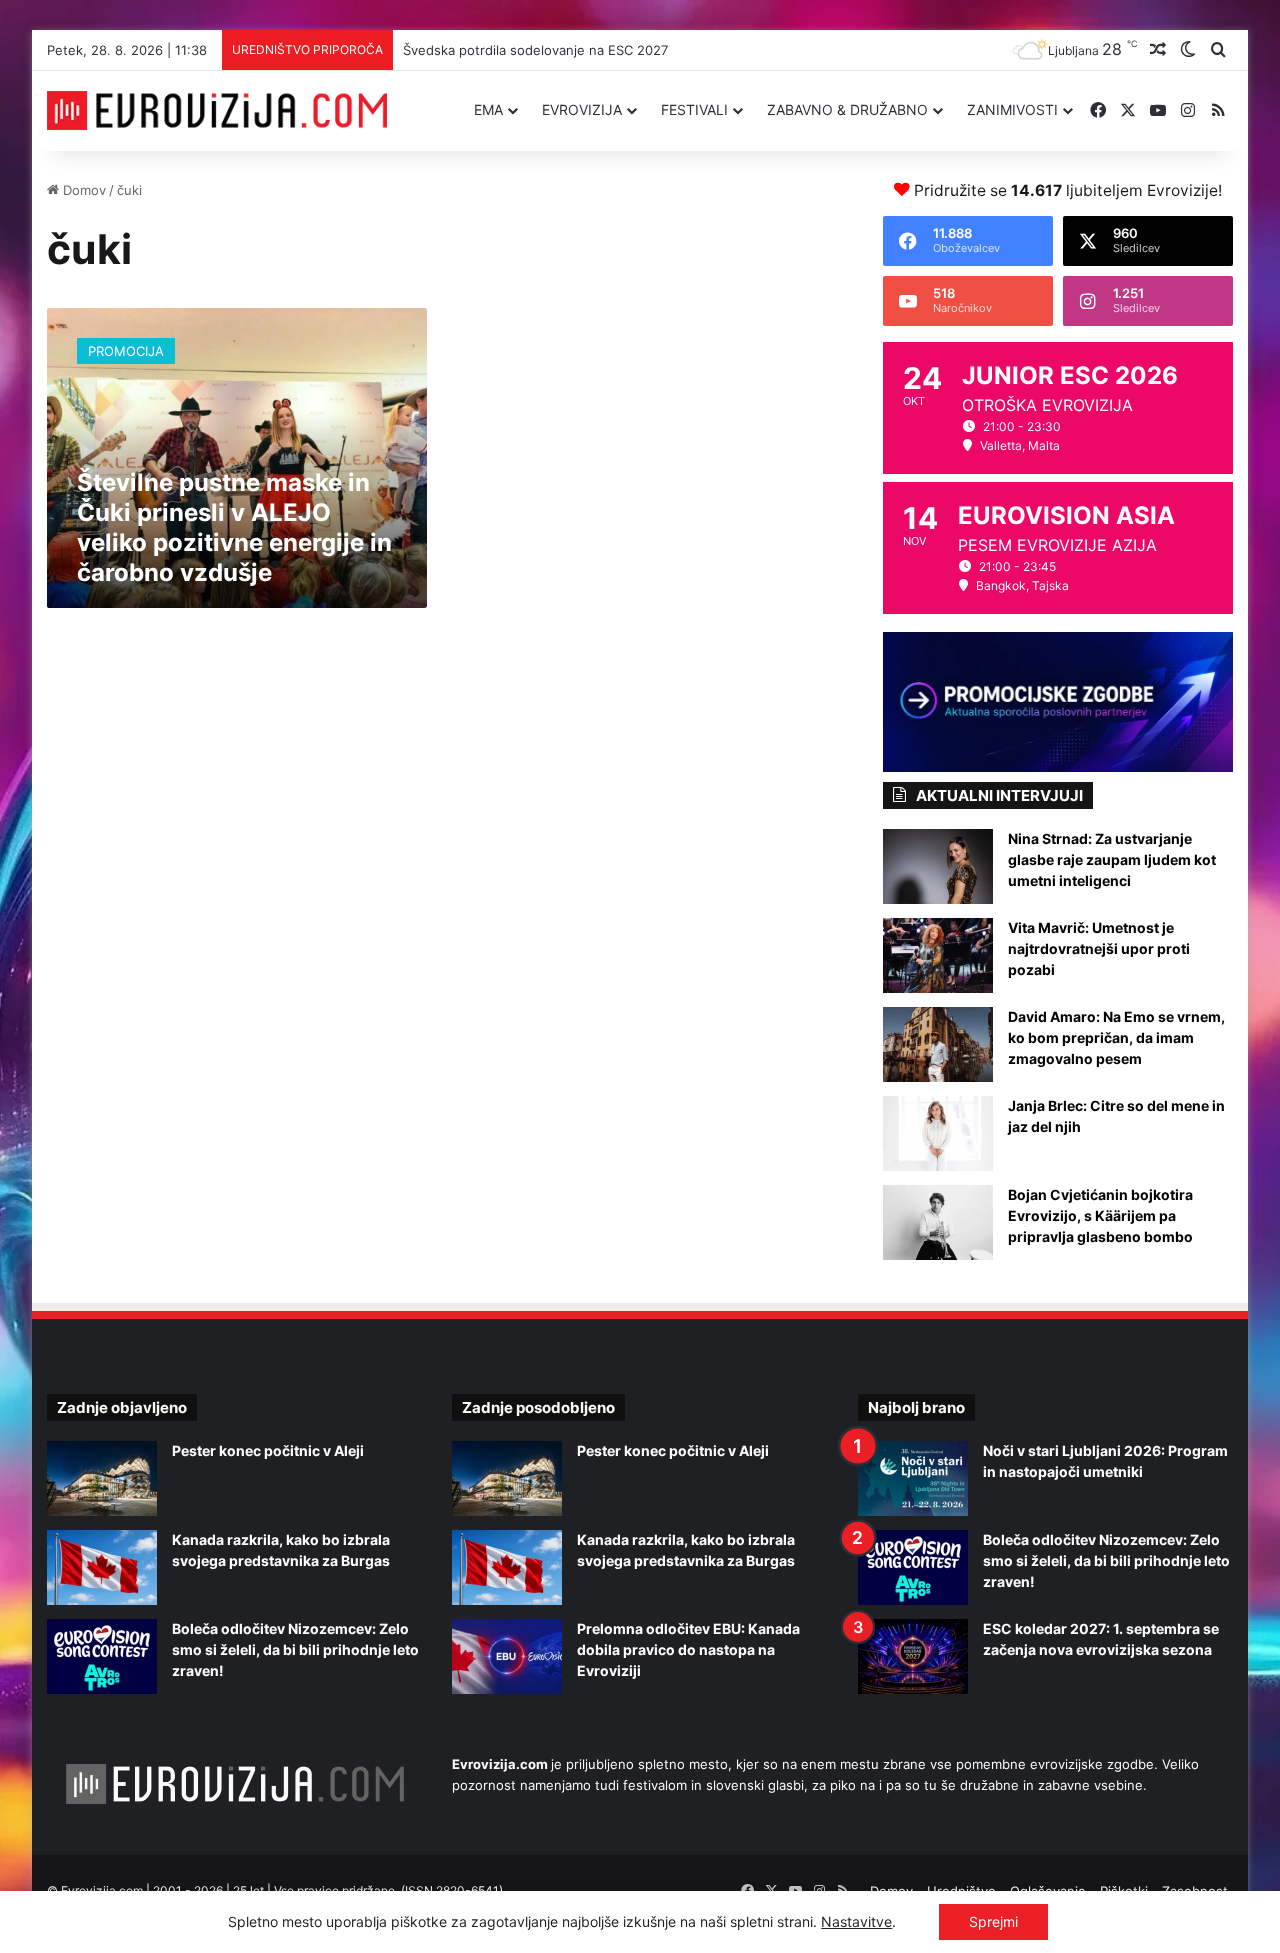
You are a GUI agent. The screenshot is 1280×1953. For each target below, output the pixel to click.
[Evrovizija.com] (217, 111)
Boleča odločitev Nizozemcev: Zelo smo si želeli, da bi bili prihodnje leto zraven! (295, 1649)
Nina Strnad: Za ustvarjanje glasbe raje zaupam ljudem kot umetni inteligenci (1112, 859)
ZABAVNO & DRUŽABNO (847, 109)
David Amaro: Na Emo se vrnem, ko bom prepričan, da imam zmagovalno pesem (1116, 1037)
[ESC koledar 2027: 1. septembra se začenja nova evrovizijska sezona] (913, 1656)
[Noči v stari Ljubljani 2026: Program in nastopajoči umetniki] (913, 1478)
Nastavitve (856, 1921)
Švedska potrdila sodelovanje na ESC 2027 (535, 50)
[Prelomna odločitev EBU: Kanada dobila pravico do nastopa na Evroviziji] (507, 1656)
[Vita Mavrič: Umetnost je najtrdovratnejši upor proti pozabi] (938, 955)
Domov (82, 190)
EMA (488, 109)
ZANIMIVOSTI (1012, 109)
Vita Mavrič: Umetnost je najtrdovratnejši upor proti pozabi (1099, 948)
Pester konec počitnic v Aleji (268, 1450)
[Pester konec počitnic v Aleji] (102, 1478)
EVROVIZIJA (582, 109)
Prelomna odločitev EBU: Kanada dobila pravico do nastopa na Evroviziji (688, 1649)
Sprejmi (993, 1921)
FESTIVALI (694, 109)
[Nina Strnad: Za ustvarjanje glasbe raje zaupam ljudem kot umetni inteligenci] (938, 866)
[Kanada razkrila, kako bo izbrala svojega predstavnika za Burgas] (102, 1567)
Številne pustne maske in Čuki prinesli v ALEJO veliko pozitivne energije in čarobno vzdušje (234, 527)
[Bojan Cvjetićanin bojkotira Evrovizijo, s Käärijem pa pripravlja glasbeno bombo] (938, 1222)
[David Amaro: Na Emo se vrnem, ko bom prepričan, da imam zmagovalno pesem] (938, 1044)
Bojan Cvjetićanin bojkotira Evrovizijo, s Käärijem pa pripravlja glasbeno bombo (1100, 1215)
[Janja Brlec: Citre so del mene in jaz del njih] (938, 1133)
